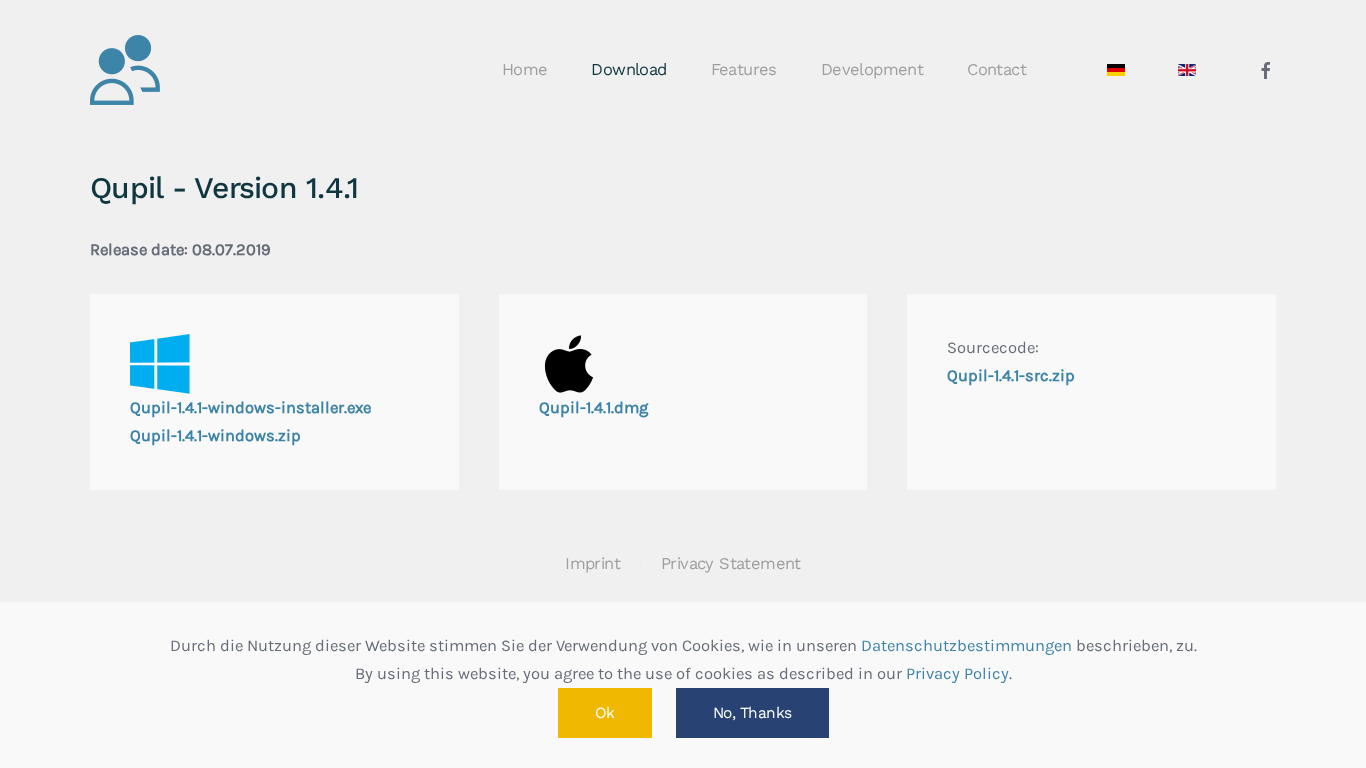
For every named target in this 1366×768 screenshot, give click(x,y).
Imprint (592, 563)
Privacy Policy (957, 673)
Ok (605, 713)
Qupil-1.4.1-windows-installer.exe (250, 407)
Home (525, 69)
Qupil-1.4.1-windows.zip (215, 435)
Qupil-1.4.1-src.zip (1011, 375)
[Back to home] (125, 70)
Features (744, 69)
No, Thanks (752, 713)
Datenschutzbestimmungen (966, 645)
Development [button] (872, 69)
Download (628, 69)
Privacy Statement (731, 563)
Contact (996, 69)
